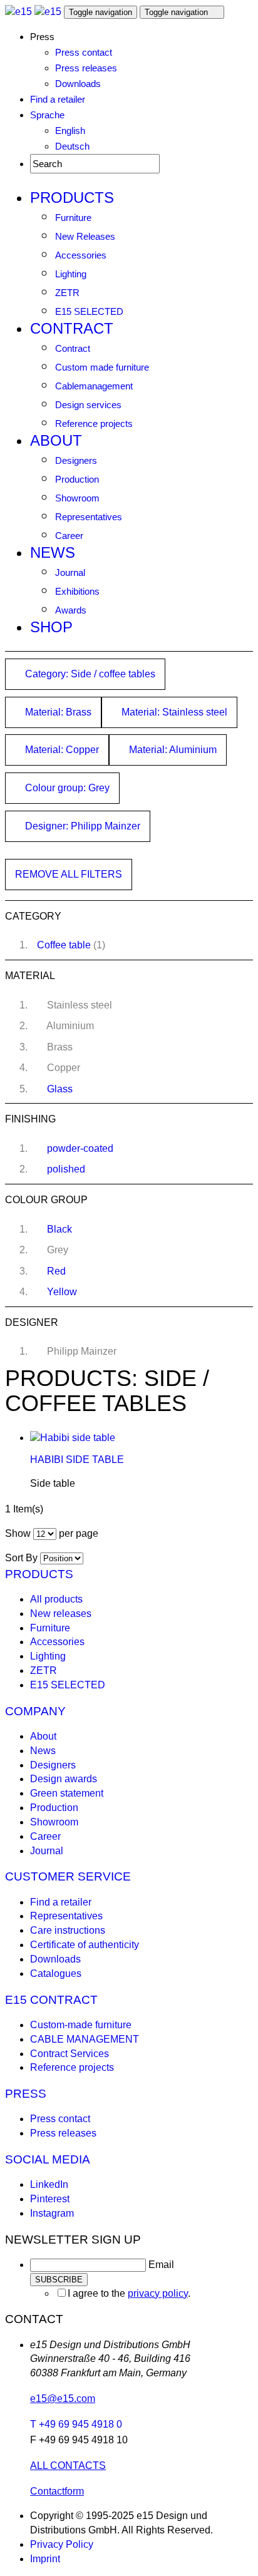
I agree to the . (129, 2293)
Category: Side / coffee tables (89, 674)
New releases (61, 1614)
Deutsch (72, 146)
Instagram (52, 2213)
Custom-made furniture (81, 2025)
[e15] (18, 12)
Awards (71, 610)
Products (72, 198)
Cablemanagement (94, 386)
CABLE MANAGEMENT (85, 2039)
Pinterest (50, 2199)
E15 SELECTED (89, 311)
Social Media (48, 2159)
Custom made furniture (102, 367)
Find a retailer (58, 99)
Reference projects (94, 423)
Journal (70, 572)
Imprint (45, 2559)
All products (56, 1599)
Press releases (86, 68)
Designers (76, 460)
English (70, 131)
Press (26, 2094)
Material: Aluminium (172, 750)
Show (18, 1533)
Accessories (81, 255)
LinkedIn (49, 2184)
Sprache (47, 115)
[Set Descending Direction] (90, 1558)
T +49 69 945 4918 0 (76, 2424)
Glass (60, 1089)
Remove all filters (69, 874)
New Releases (85, 236)
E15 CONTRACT (51, 2000)
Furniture (73, 218)
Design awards (64, 1779)
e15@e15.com (63, 2399)
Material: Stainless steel (173, 712)
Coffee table (64, 945)
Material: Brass (57, 712)
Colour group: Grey (66, 788)
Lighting (71, 274)
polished (66, 1169)
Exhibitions (77, 591)
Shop (51, 627)
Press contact (84, 52)
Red (56, 1271)
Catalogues (56, 1973)
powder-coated (80, 1148)
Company (35, 1711)
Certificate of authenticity (85, 1945)
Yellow (62, 1292)
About (56, 440)
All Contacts (68, 2466)
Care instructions (68, 1930)
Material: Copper (61, 750)
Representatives (89, 517)
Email (161, 2265)
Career (69, 536)
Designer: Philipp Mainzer (81, 826)
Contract (72, 328)
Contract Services (70, 2054)
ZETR (67, 293)
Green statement (67, 1793)
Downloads (78, 84)
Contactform (57, 2491)
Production (77, 479)
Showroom (77, 498)
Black (59, 1229)
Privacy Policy (62, 2544)
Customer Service (68, 1876)
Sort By (21, 1558)
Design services (88, 405)
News (53, 552)
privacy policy (158, 2293)
